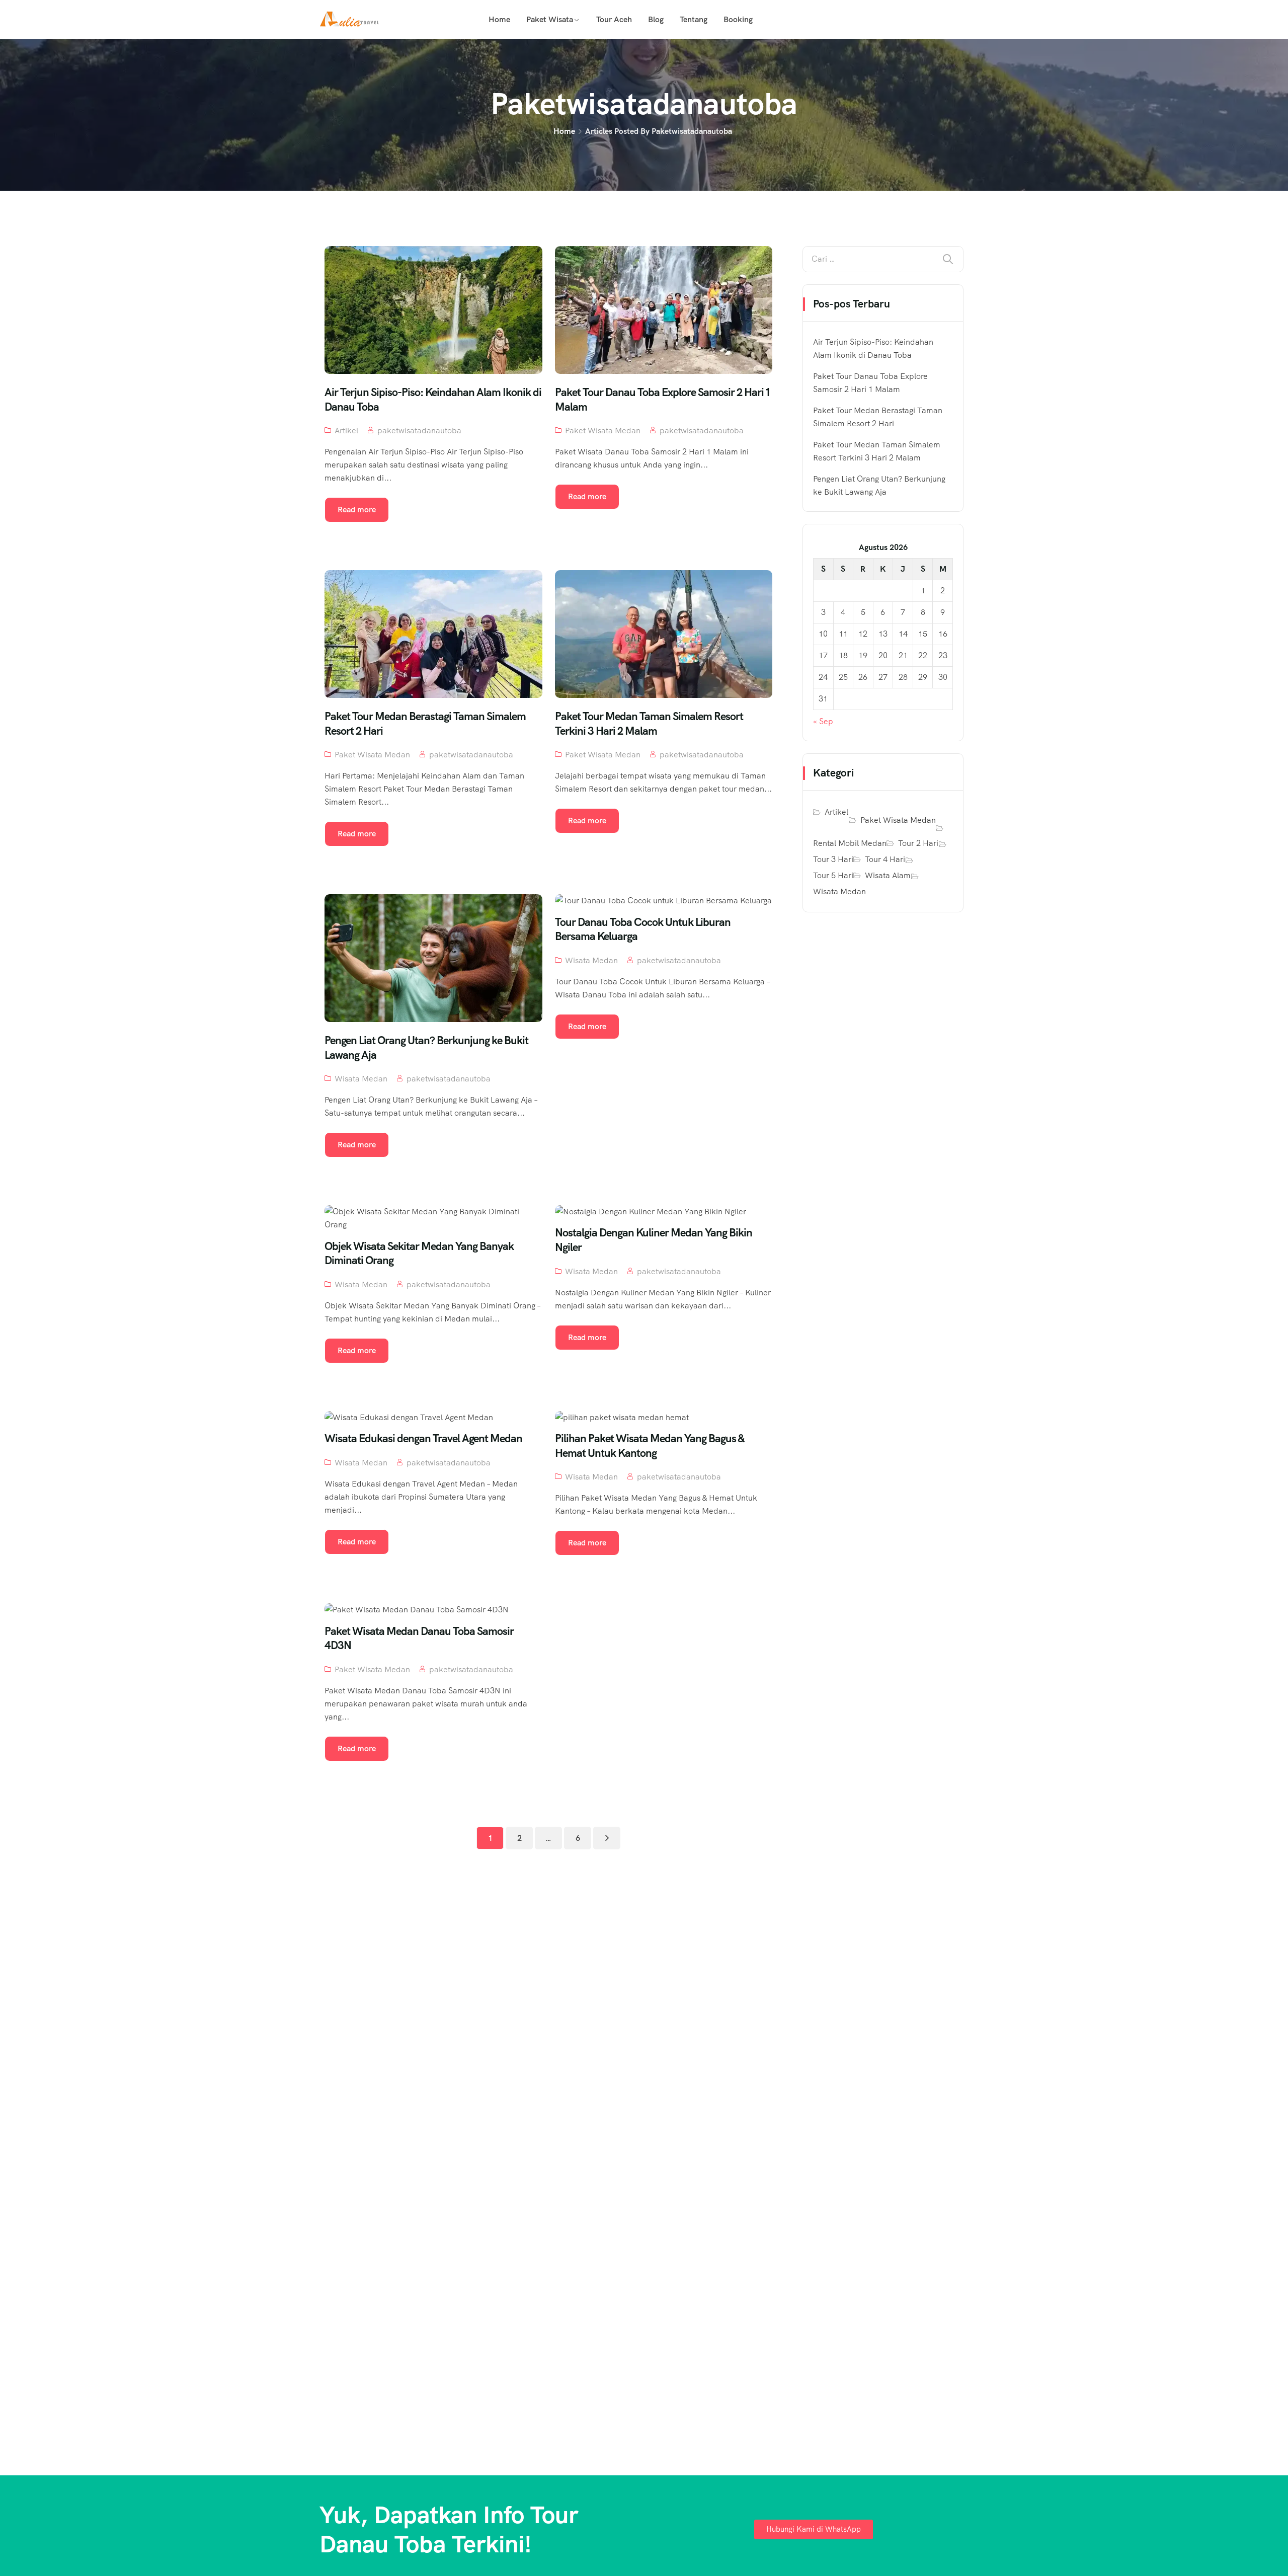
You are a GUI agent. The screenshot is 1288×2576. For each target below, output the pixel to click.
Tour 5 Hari (833, 875)
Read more (357, 510)
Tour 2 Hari (918, 843)
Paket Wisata (550, 19)
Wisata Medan (361, 1079)
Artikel (346, 431)
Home (499, 19)
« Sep (823, 721)
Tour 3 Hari (833, 859)
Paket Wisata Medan (603, 431)
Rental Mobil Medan (850, 843)
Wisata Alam (888, 875)
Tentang (694, 19)
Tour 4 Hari (885, 859)
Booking (738, 19)
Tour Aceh (614, 19)
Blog (656, 19)
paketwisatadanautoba (419, 431)
